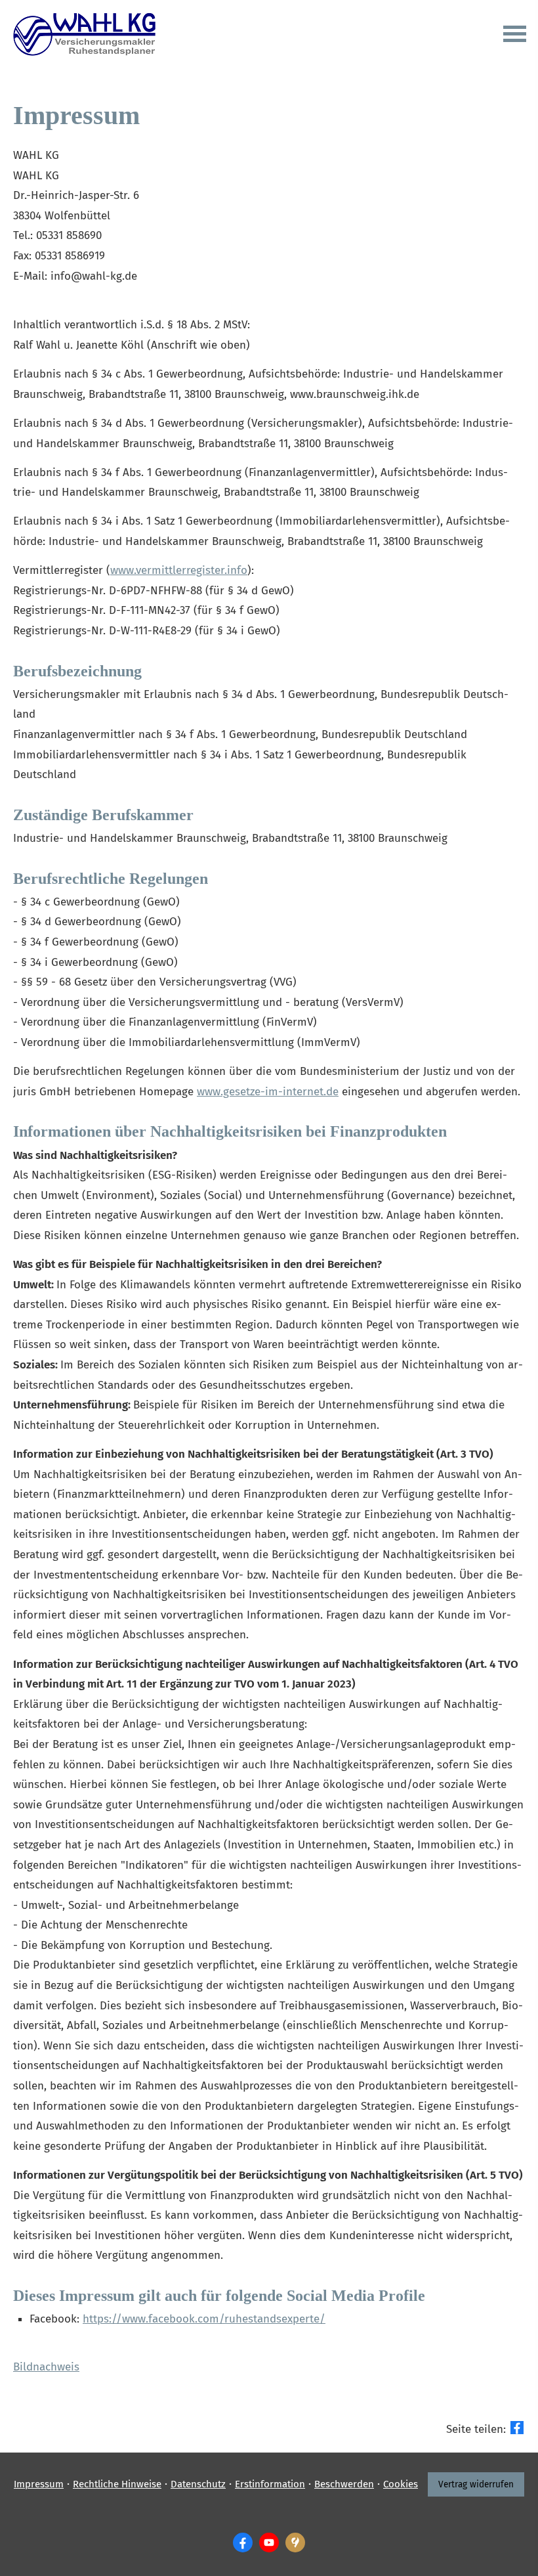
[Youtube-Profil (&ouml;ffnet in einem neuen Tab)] (269, 2543)
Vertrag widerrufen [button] (476, 2484)
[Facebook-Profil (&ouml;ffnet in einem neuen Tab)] (243, 2543)
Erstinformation (270, 2484)
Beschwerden (344, 2484)
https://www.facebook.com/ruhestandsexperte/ (204, 2319)
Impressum (39, 2484)
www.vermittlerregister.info (179, 570)
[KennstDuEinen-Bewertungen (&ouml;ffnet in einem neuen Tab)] (295, 2543)
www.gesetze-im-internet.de (268, 1092)
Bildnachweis (46, 2367)
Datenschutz (198, 2484)
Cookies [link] (401, 2484)
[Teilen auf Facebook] (517, 2428)
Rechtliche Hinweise (117, 2484)
